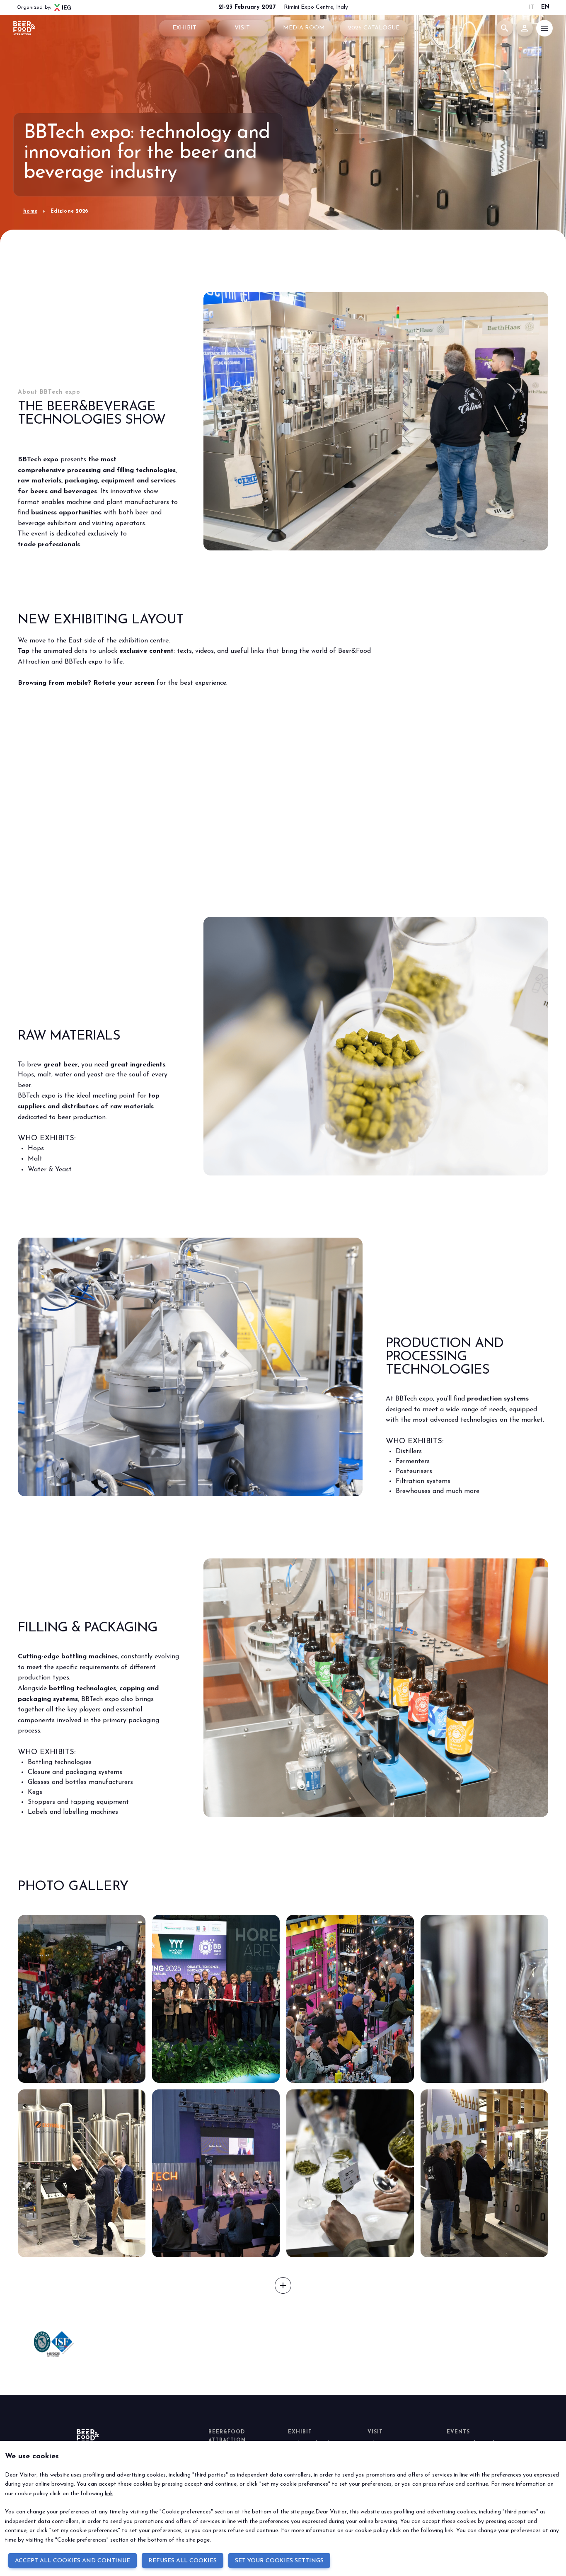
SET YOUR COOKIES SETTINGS (279, 2561)
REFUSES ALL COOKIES (183, 2561)
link (109, 2494)
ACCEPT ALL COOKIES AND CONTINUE (73, 2561)
